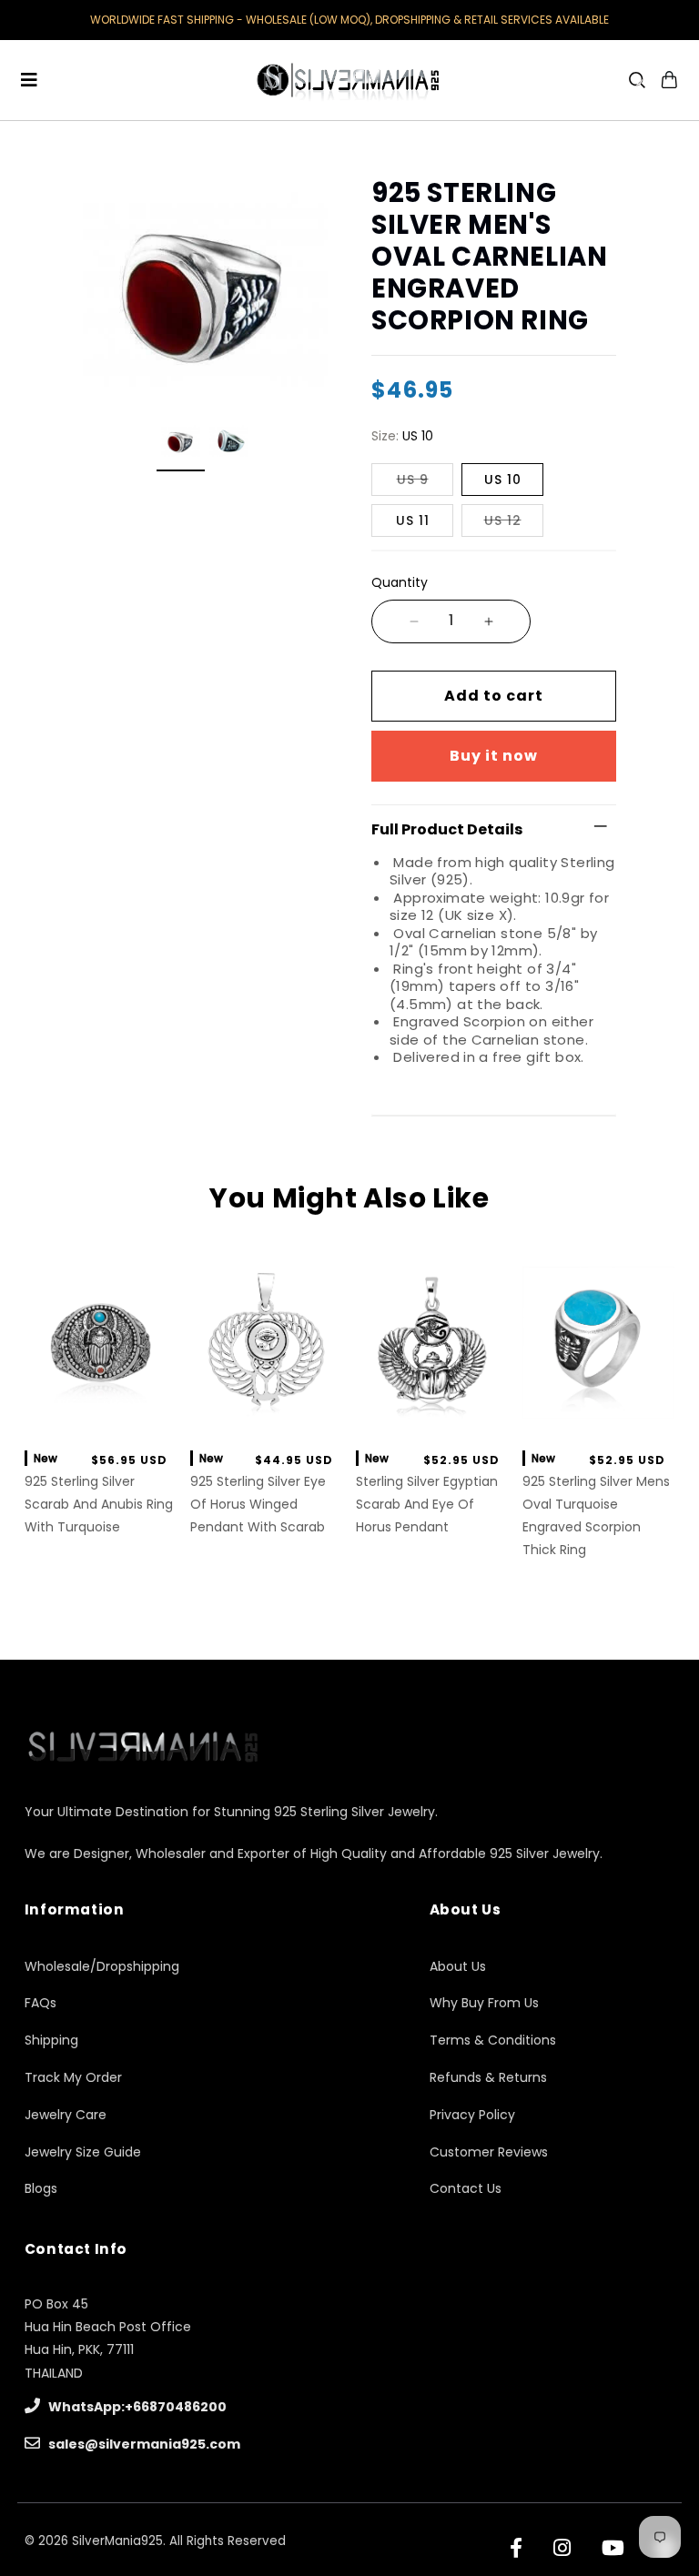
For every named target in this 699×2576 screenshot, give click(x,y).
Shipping (51, 2040)
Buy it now (494, 756)
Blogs (41, 2188)
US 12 (503, 520)
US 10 (503, 480)
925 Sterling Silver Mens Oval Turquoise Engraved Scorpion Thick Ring (596, 1516)
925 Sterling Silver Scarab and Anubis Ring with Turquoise (99, 1504)
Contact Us (466, 2188)
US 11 (413, 520)
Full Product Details (447, 829)
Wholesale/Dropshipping (102, 1966)
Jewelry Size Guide (83, 2152)
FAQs (41, 2003)
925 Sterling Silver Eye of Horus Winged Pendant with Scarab (258, 1504)
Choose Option (101, 1415)
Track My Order (73, 2077)
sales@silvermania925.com (143, 2444)
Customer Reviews (489, 2152)
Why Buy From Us (484, 2003)
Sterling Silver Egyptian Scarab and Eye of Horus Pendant (427, 1504)
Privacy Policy (472, 2115)
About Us (458, 1966)
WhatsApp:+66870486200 (136, 2407)
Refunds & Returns (488, 2077)
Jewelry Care (66, 2115)
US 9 (413, 480)
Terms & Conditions (493, 2040)
